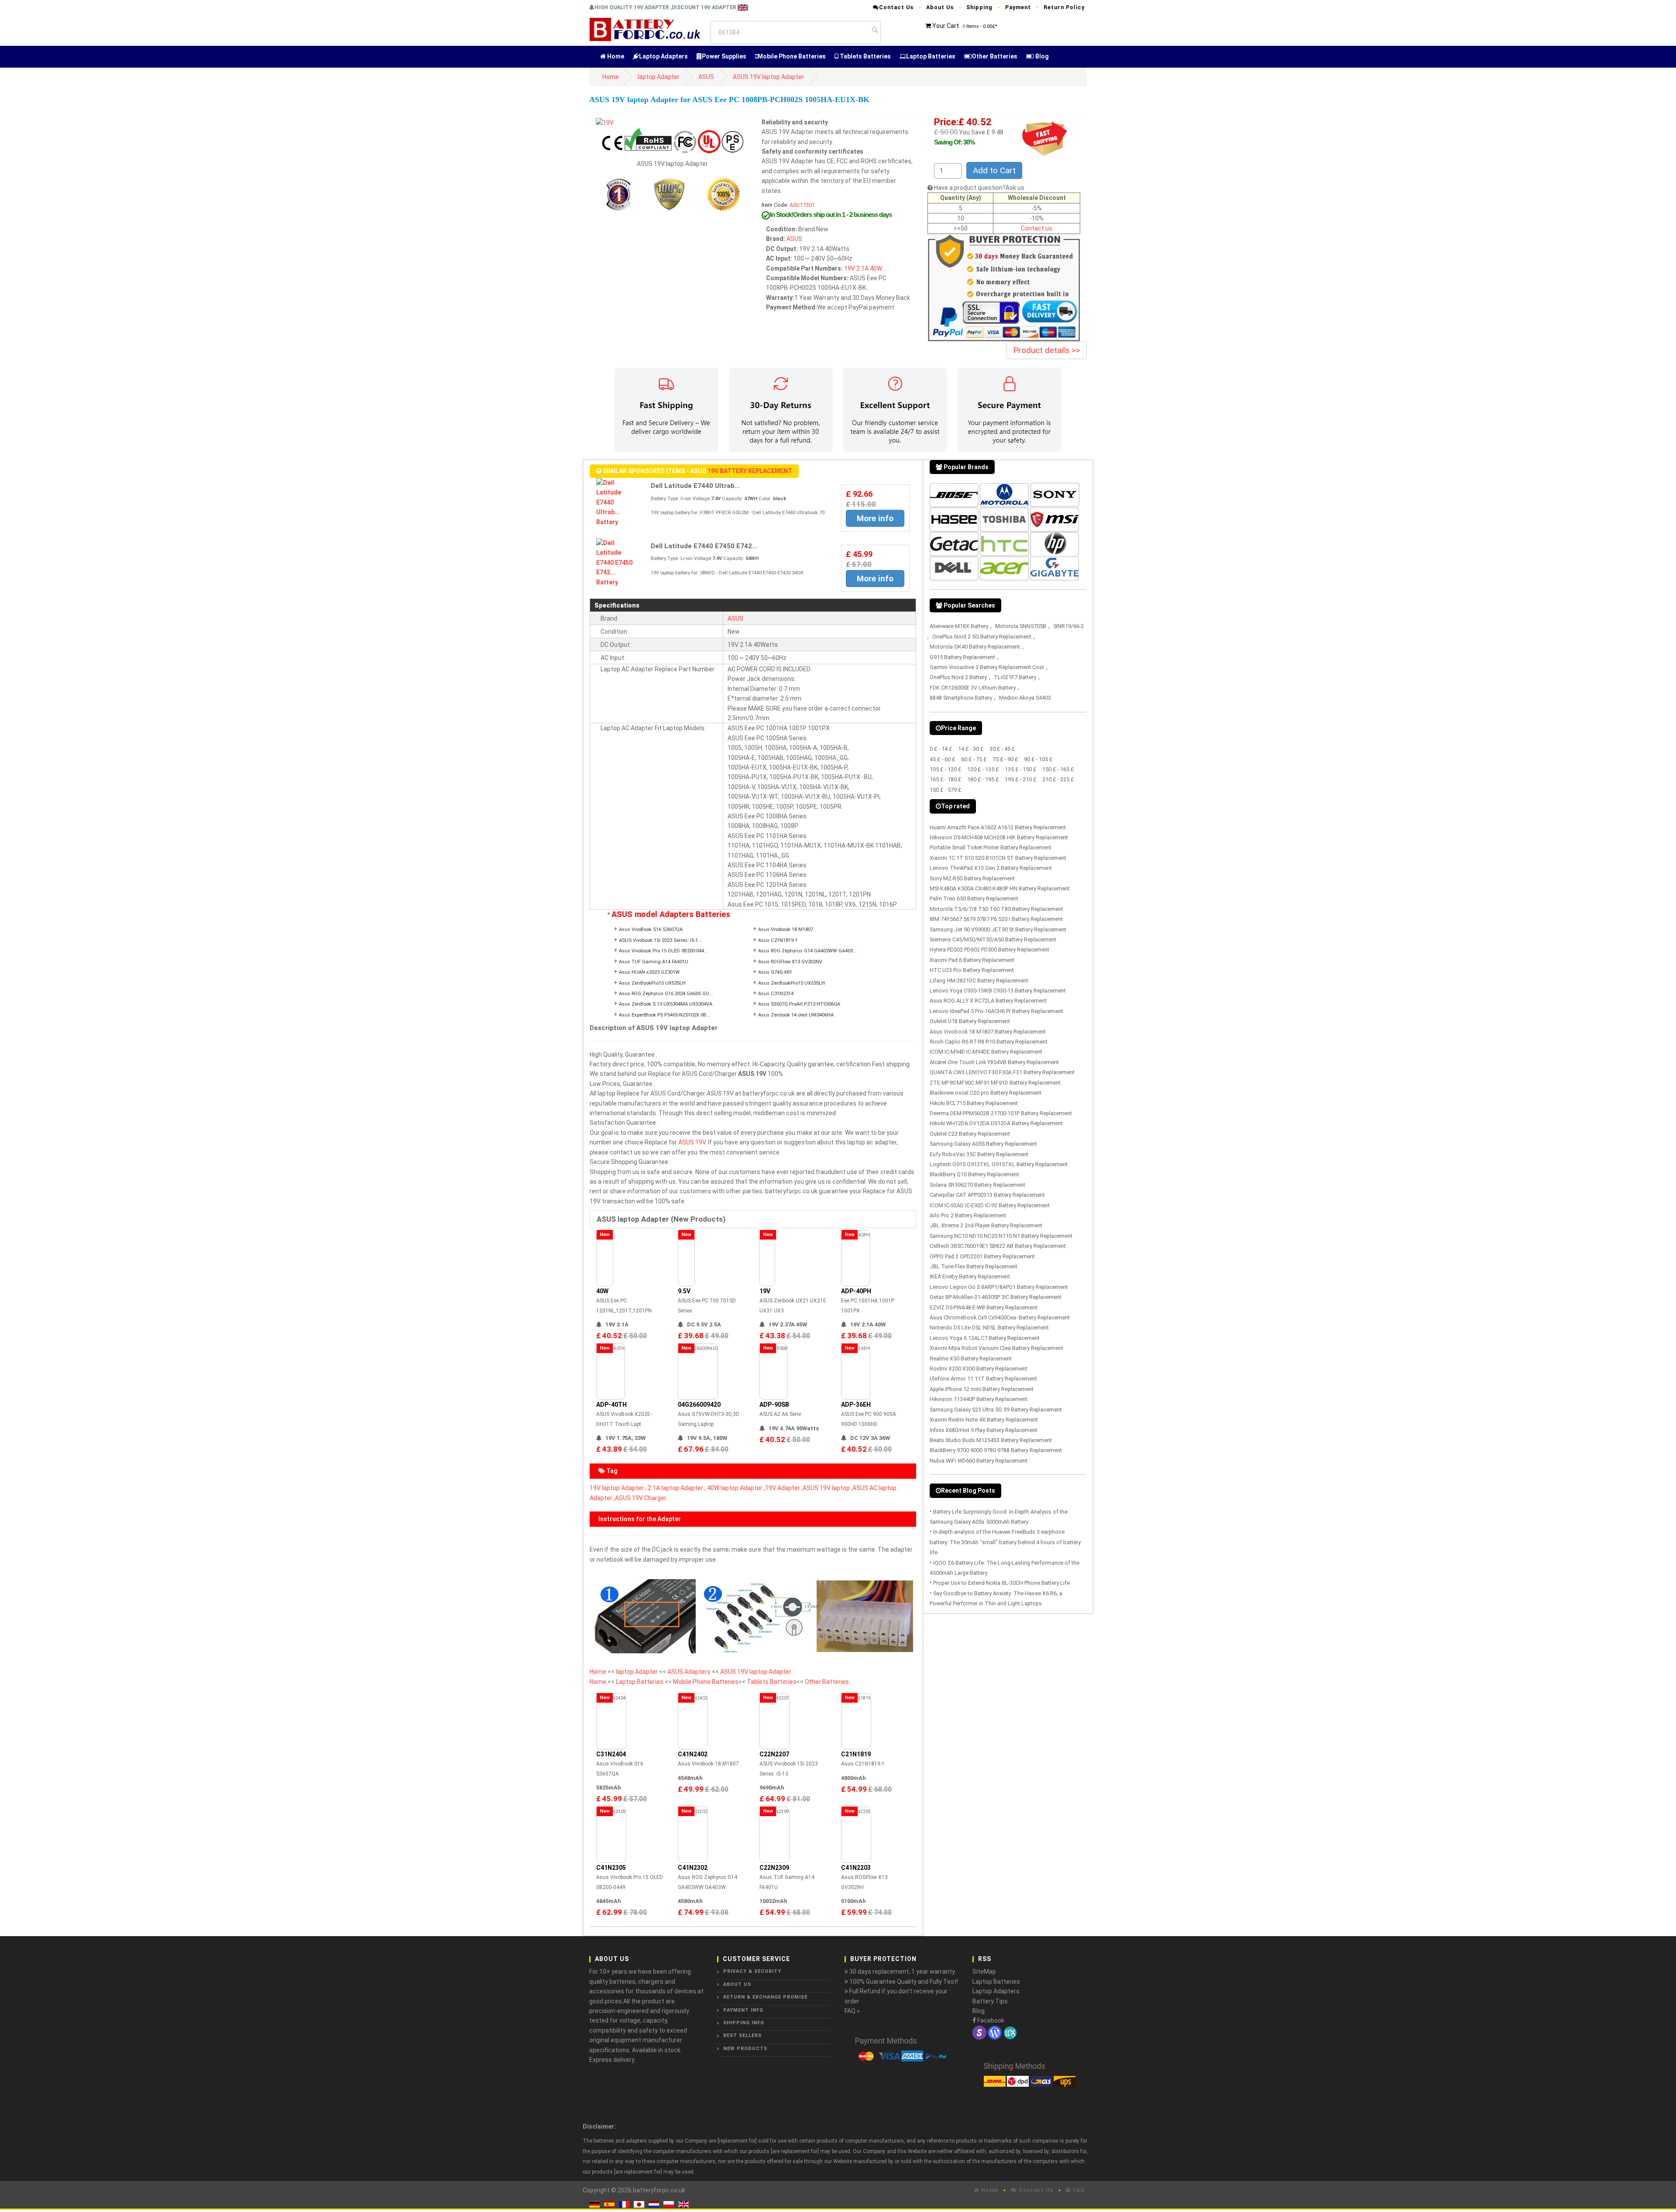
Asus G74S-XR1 (775, 972)
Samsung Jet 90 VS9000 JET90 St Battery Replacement (998, 929)
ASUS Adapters (690, 1672)
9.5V (684, 1291)
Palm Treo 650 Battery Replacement (974, 898)
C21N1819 (856, 1754)
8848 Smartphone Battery (961, 698)
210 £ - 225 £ (1058, 779)
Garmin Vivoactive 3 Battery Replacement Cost (987, 667)
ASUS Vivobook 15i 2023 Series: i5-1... (660, 940)
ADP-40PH (856, 1291)
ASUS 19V (692, 1142)
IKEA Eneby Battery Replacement (970, 1276)
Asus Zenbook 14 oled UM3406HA (796, 1015)
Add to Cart (994, 170)
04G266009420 (699, 1405)
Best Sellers (742, 2035)
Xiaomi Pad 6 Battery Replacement (972, 960)
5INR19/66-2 (1068, 626)
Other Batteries (995, 56)
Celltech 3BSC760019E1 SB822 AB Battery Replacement (998, 1246)
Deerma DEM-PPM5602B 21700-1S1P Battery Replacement (1001, 1113)
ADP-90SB (774, 1405)
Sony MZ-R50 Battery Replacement (972, 878)
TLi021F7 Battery (1015, 677)
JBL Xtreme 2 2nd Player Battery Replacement (986, 1225)
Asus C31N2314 (776, 994)
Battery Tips (990, 2001)
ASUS (706, 77)
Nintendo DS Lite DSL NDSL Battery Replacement (989, 1328)
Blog (1041, 56)
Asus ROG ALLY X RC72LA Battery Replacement (988, 1001)
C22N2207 (774, 1754)
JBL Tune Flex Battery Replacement (974, 1266)
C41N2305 (611, 1868)
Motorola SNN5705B (1021, 626)
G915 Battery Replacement (962, 657)
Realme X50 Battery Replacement (971, 1358)
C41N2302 (693, 1868)
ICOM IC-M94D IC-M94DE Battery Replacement (986, 1052)
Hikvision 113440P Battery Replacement (979, 1399)
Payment (1018, 7)
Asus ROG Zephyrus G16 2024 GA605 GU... (666, 994)
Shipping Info (744, 2023)
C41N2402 (693, 1754)
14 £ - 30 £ (971, 749)
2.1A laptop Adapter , (677, 1488)
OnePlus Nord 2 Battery (958, 677)
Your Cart (946, 26)
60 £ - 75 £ (974, 759)
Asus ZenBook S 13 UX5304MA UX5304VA (666, 1004)
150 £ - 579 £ (946, 790)
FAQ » (852, 2011)
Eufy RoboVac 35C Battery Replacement (979, 1154)
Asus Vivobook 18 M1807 (786, 929)
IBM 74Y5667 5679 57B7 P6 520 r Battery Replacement (996, 919)
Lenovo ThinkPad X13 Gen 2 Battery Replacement (991, 868)
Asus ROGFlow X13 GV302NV (790, 962)
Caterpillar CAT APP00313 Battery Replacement (987, 1195)
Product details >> (1047, 350)
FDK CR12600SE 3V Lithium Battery (973, 688)
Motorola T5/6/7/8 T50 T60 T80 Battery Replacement (996, 909)
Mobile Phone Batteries (792, 56)
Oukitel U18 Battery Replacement (970, 1021)
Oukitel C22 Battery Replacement (970, 1134)
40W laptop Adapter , (736, 1488)
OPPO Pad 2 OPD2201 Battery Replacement (982, 1256)
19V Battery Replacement (750, 471)
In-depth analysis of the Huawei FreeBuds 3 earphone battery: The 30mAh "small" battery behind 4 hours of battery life (1005, 1542)
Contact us (1037, 228)
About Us (940, 7)
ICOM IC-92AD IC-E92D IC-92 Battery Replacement (990, 1205)
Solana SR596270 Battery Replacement (977, 1185)
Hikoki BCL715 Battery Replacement (974, 1103)
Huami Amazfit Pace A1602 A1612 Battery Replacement (998, 827)
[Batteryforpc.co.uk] (644, 29)
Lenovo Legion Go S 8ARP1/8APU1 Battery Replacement (999, 1287)
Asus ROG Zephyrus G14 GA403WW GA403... (807, 951)
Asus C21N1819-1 (778, 940)
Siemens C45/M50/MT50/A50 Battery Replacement (993, 939)
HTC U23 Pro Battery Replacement (972, 970)
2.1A (862, 268)
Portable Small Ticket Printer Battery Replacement (991, 847)
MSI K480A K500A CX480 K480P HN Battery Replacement (1000, 888)
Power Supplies (724, 56)
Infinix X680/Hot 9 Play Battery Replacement (984, 1430)
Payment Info (743, 2010)
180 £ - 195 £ (983, 779)
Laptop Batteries (931, 56)
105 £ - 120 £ (946, 769)
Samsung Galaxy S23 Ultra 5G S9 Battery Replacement (996, 1410)
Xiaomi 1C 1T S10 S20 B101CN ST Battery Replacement (998, 858)
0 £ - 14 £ (941, 749)
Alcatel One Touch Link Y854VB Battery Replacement (994, 1062)
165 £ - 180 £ (946, 779)
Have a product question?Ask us (979, 188)
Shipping (979, 7)
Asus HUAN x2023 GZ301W (649, 972)
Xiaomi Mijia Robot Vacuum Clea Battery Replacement (996, 1348)
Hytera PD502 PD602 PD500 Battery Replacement (989, 950)
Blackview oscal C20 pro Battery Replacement (986, 1093)
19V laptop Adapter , (618, 1488)
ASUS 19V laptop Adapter (768, 77)
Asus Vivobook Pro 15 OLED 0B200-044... (663, 951)
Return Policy (1064, 7)
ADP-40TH (611, 1405)
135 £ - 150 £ (1021, 769)
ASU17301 (802, 205)
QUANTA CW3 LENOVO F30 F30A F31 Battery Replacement (1002, 1072)
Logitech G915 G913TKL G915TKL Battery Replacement (999, 1164)
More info (875, 518)
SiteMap (984, 1972)
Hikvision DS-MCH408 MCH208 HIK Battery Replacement (999, 837)
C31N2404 (611, 1754)
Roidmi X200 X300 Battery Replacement (979, 1369)
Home (615, 56)
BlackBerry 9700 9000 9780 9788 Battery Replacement (996, 1450)
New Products (745, 2049)
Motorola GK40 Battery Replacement (975, 647)
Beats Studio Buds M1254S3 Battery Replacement (991, 1440)
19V (850, 268)
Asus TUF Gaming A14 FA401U (654, 962)
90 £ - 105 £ (1038, 759)
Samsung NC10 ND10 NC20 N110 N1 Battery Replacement (1001, 1236)
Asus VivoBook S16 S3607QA (651, 929)
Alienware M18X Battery (959, 626)
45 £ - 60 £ (943, 759)
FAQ (1078, 2190)
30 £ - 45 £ (1002, 749)
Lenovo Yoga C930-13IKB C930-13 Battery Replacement (998, 991)
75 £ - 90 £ (1005, 759)
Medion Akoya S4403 (1025, 698)
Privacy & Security (752, 1971)
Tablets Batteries (865, 56)
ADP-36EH (856, 1405)
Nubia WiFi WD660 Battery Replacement (979, 1461)
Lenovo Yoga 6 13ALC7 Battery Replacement (985, 1338)
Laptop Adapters (663, 56)
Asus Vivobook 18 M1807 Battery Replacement (988, 1032)
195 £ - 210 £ (1021, 779)
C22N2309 (774, 1868)
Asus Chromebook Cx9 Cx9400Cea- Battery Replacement (1000, 1317)
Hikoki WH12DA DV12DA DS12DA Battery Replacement (996, 1123)
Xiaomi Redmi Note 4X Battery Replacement (984, 1420)
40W (876, 268)
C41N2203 (856, 1868)
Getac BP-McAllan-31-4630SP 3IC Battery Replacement (996, 1297)
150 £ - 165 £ (1058, 769)
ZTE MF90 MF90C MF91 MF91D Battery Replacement (995, 1083)
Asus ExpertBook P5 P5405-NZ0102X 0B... (665, 1015)
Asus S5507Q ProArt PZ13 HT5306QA (799, 1004)
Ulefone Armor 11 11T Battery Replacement (983, 1379)
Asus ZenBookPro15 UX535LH (652, 983)
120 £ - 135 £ (983, 769)
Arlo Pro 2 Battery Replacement (968, 1215)
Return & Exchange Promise (765, 1997)
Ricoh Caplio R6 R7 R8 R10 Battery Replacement (989, 1042)
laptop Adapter (659, 77)
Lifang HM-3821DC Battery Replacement (979, 981)
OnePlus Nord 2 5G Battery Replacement (982, 637)
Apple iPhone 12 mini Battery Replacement (982, 1389)
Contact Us (896, 7)
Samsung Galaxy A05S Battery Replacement (983, 1144)
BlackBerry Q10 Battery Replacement (974, 1174)
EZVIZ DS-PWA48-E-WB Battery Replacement (984, 1307)
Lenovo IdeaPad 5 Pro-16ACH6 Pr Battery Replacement (996, 1011)
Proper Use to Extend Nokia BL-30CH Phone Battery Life (1001, 1583)
